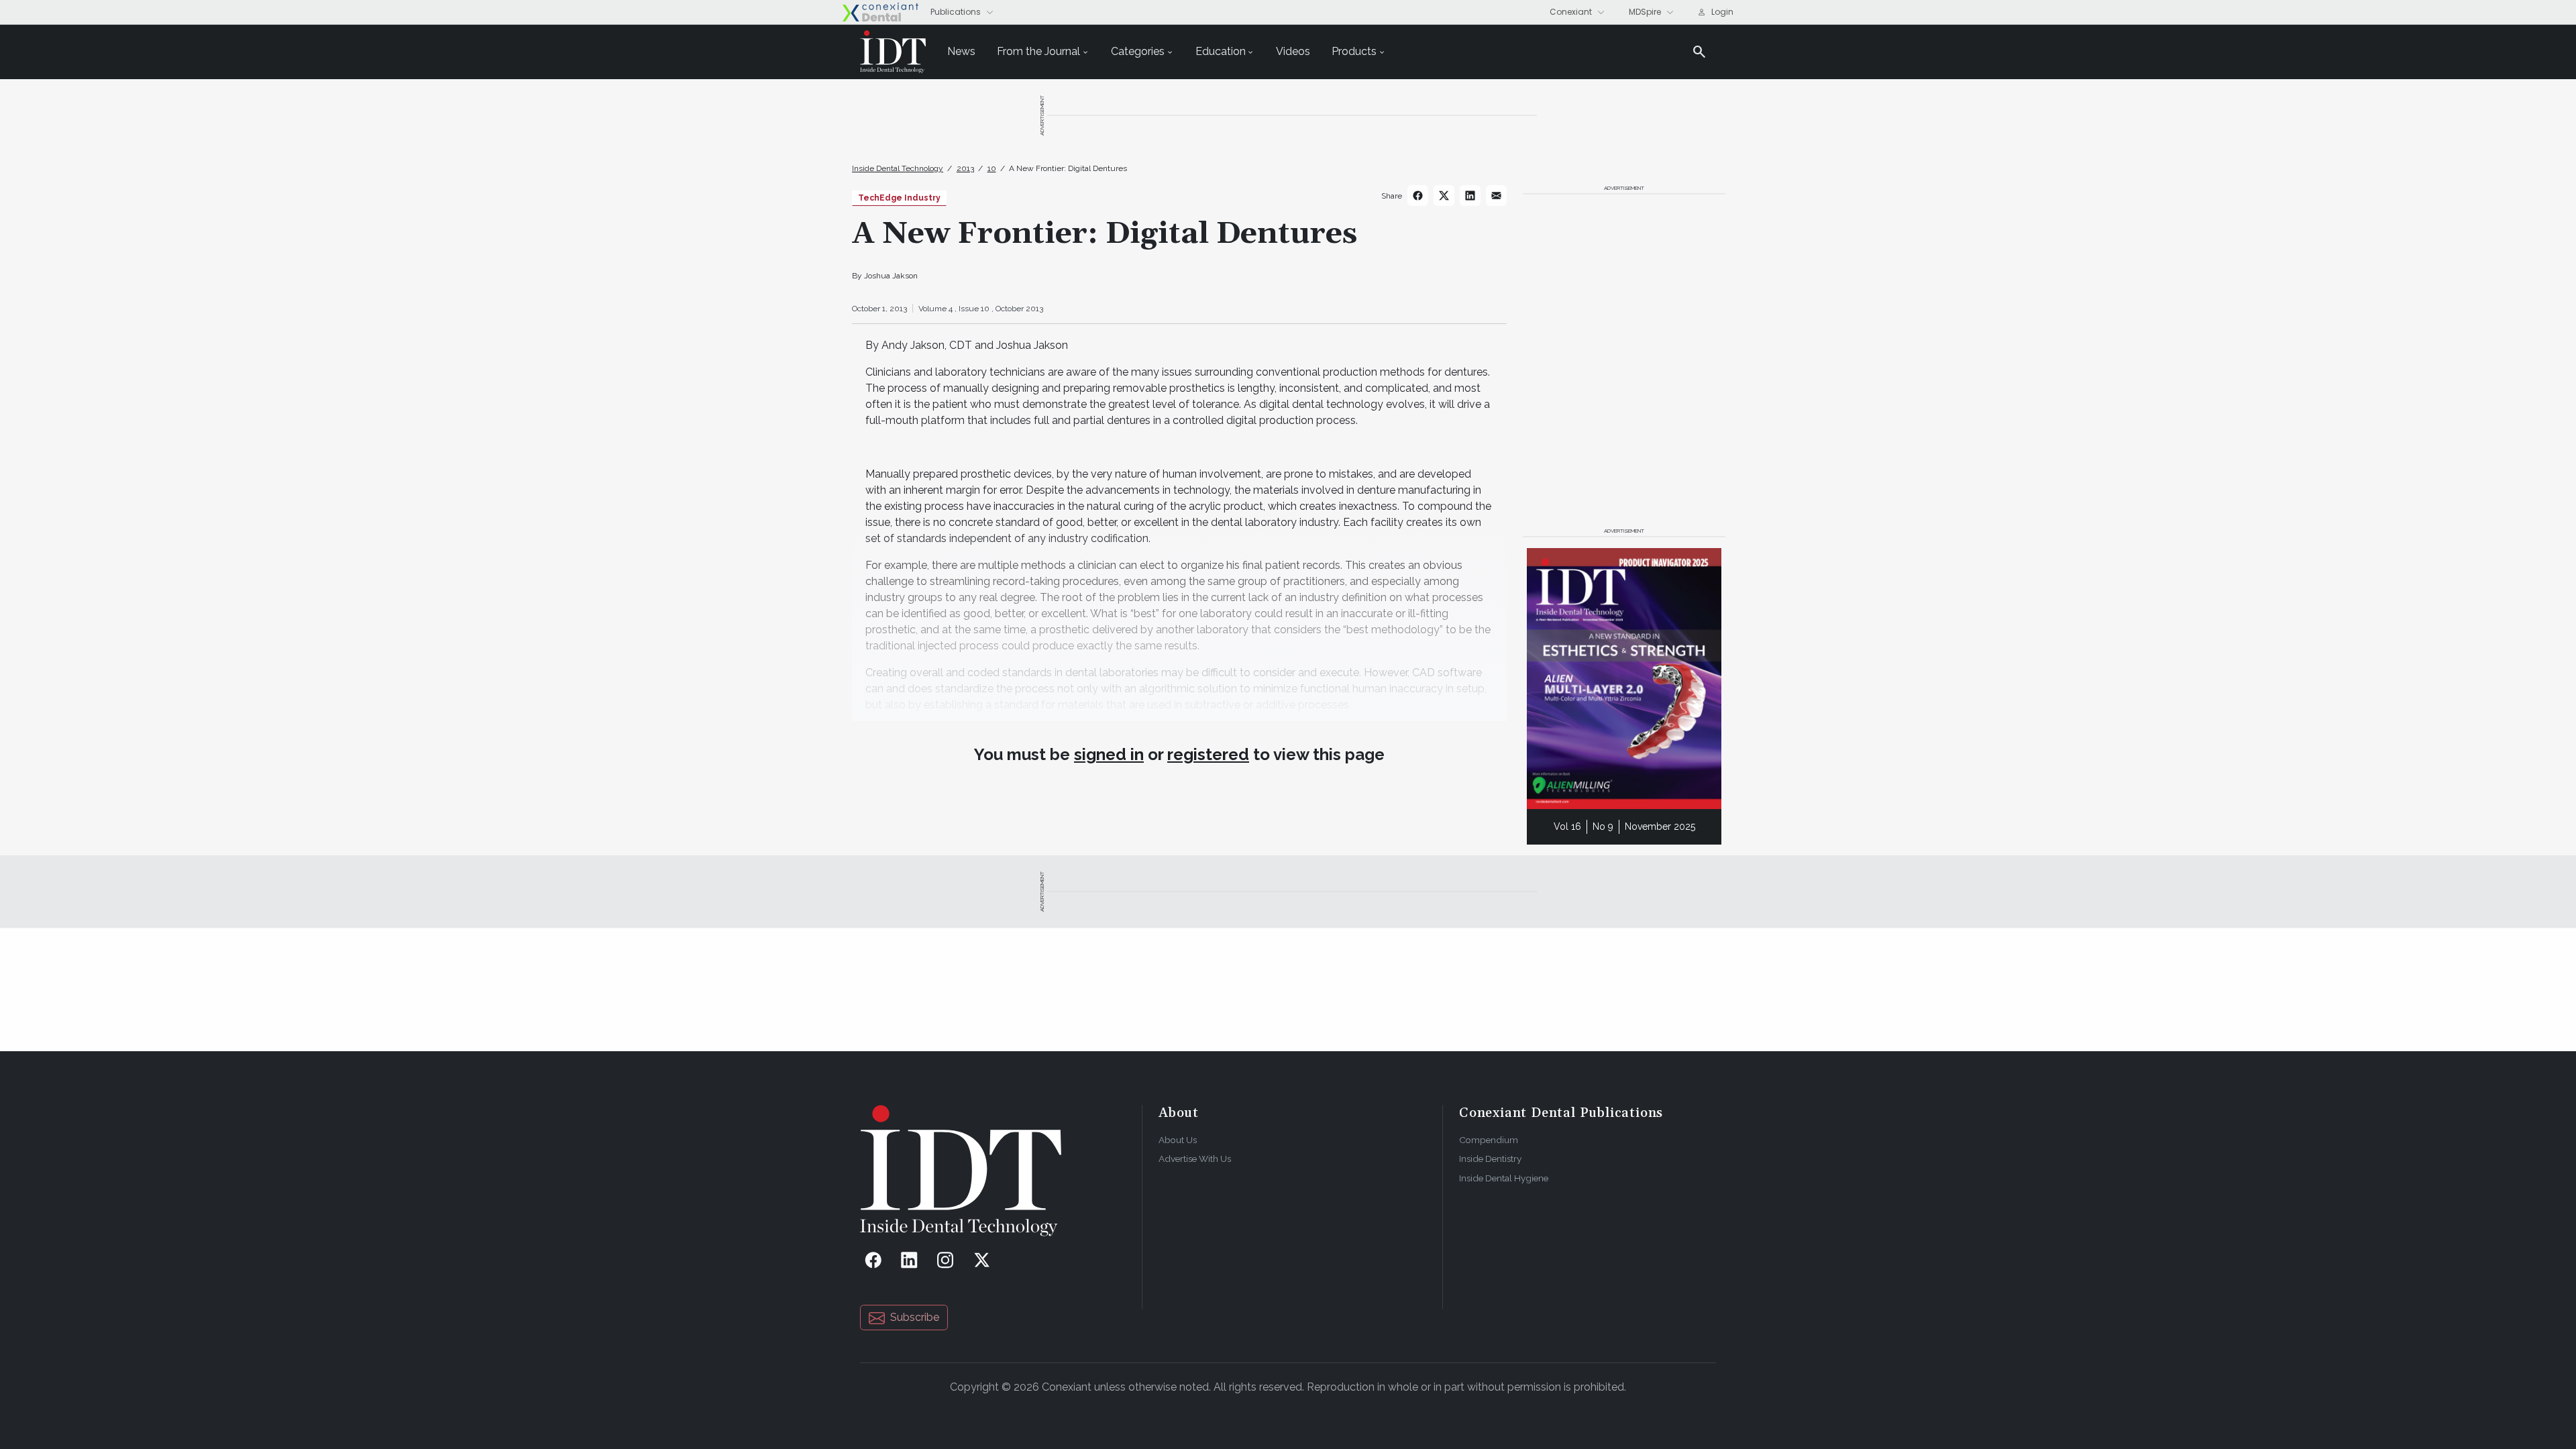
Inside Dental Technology (898, 168)
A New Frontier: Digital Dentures (1068, 168)
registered (1208, 754)
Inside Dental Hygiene (1504, 1178)
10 (992, 168)
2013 (965, 168)
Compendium (1489, 1140)
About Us (1178, 1140)
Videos (1293, 51)
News (961, 51)
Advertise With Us (1195, 1159)
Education (1221, 51)
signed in (1109, 754)
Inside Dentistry (1490, 1159)
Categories (1138, 51)
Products (1354, 51)
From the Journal (1038, 51)
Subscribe (915, 1317)
